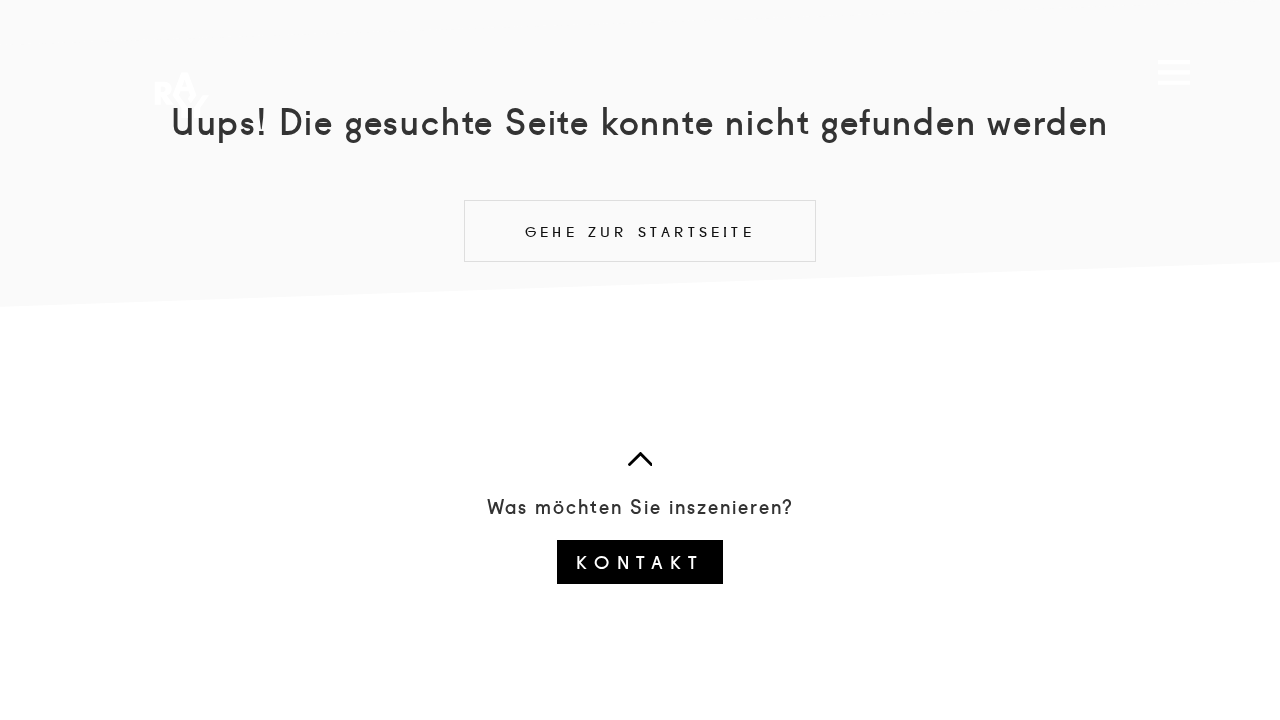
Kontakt (639, 561)
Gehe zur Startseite (640, 231)
